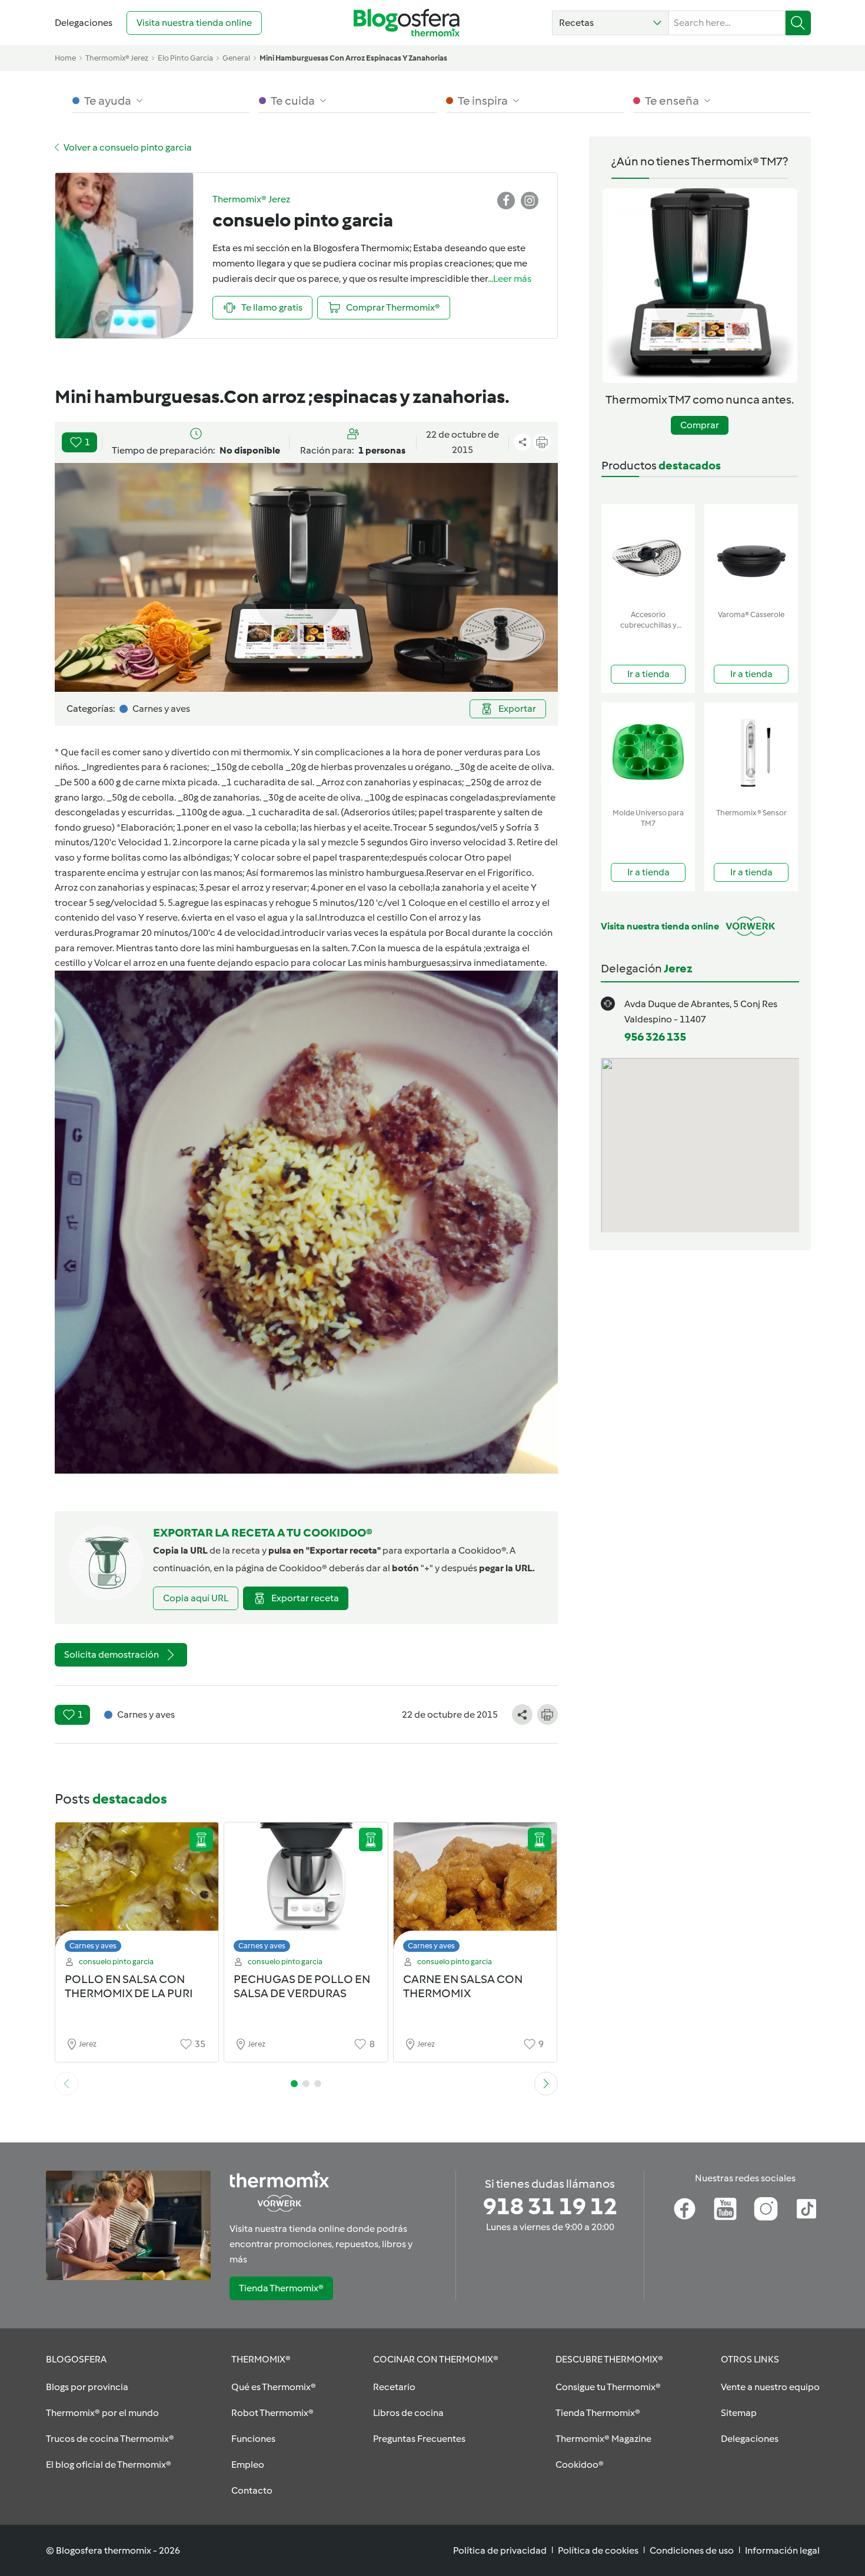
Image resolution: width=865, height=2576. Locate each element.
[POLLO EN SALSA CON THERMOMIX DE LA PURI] (137, 1890)
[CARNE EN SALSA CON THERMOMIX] (475, 1890)
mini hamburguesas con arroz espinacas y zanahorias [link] (353, 58)
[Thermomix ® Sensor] (751, 753)
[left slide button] (66, 2084)
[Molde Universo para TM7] (648, 753)
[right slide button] (546, 2084)
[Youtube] (725, 2209)
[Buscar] (798, 23)
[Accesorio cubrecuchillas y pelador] (648, 554)
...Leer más (510, 279)
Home (65, 58)
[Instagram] (766, 2209)
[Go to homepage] (407, 23)
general (236, 58)
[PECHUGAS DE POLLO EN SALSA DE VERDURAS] (306, 1890)
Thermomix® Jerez (117, 58)
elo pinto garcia (185, 58)
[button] (611, 23)
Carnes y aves (93, 1946)
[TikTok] (806, 2209)
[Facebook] (685, 2209)
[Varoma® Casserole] (751, 554)
